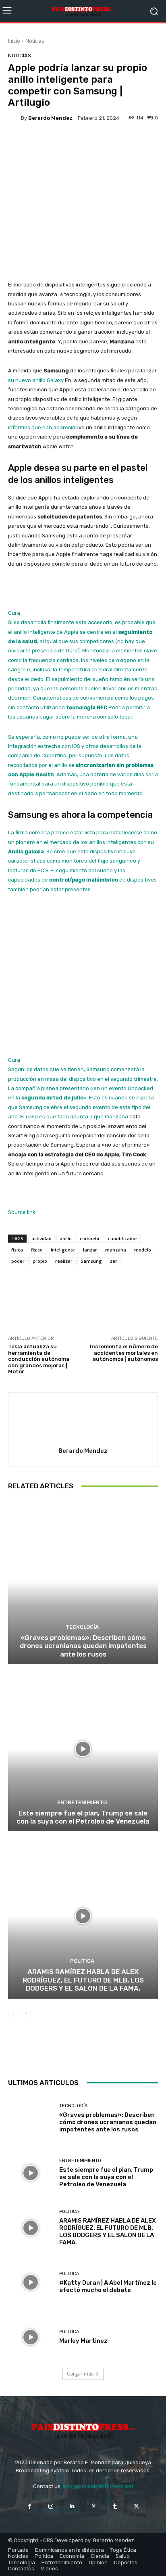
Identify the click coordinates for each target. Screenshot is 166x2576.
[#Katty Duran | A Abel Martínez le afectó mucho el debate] (31, 2282)
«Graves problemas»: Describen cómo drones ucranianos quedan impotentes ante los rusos (83, 1646)
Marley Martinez (83, 2341)
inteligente (63, 1250)
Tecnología (82, 1627)
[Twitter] (60, 2056)
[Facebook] (41, 2056)
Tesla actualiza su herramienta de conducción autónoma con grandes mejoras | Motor (39, 1359)
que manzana (111, 1117)
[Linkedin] (72, 2506)
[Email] (116, 2056)
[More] (118, 144)
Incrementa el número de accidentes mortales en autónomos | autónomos (124, 1353)
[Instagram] (51, 2506)
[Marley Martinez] (31, 2337)
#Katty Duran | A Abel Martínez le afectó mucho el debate (108, 2286)
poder (18, 1261)
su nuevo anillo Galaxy (36, 380)
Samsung (91, 1261)
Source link (22, 1212)
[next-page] (26, 2014)
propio (40, 1261)
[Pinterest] (79, 2056)
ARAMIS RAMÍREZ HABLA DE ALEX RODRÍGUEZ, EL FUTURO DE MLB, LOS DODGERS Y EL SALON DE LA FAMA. (83, 1980)
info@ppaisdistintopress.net (98, 2486)
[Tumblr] (115, 2506)
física (17, 1250)
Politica (82, 1961)
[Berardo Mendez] (15, 118)
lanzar (90, 1250)
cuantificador (123, 1238)
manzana (116, 1250)
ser (114, 1261)
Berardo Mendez (50, 118)
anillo (66, 1238)
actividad (41, 1238)
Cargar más (80, 2374)
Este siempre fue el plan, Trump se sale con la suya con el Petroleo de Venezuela (83, 1817)
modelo (143, 1250)
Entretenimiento (82, 1802)
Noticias (35, 41)
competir (90, 1238)
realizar (64, 1261)
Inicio (14, 41)
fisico (37, 1250)
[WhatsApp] (97, 2056)
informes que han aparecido (43, 427)
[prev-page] (13, 2014)
